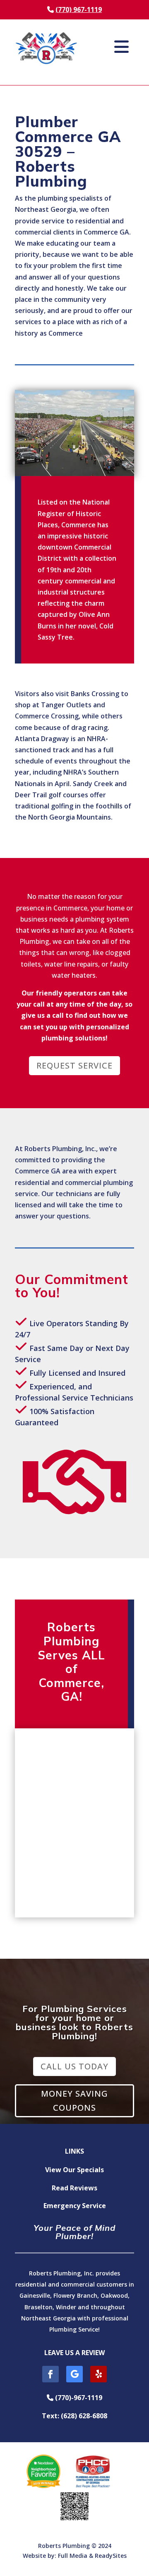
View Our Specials (74, 2170)
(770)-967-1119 (78, 2398)
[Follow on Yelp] (99, 2374)
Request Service (74, 1065)
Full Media (73, 2556)
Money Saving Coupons (74, 2101)
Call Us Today (74, 2066)
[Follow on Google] (74, 2374)
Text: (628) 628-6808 (74, 2416)
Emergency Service (75, 2206)
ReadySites (111, 2556)
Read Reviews (74, 2188)
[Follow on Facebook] (50, 2374)
